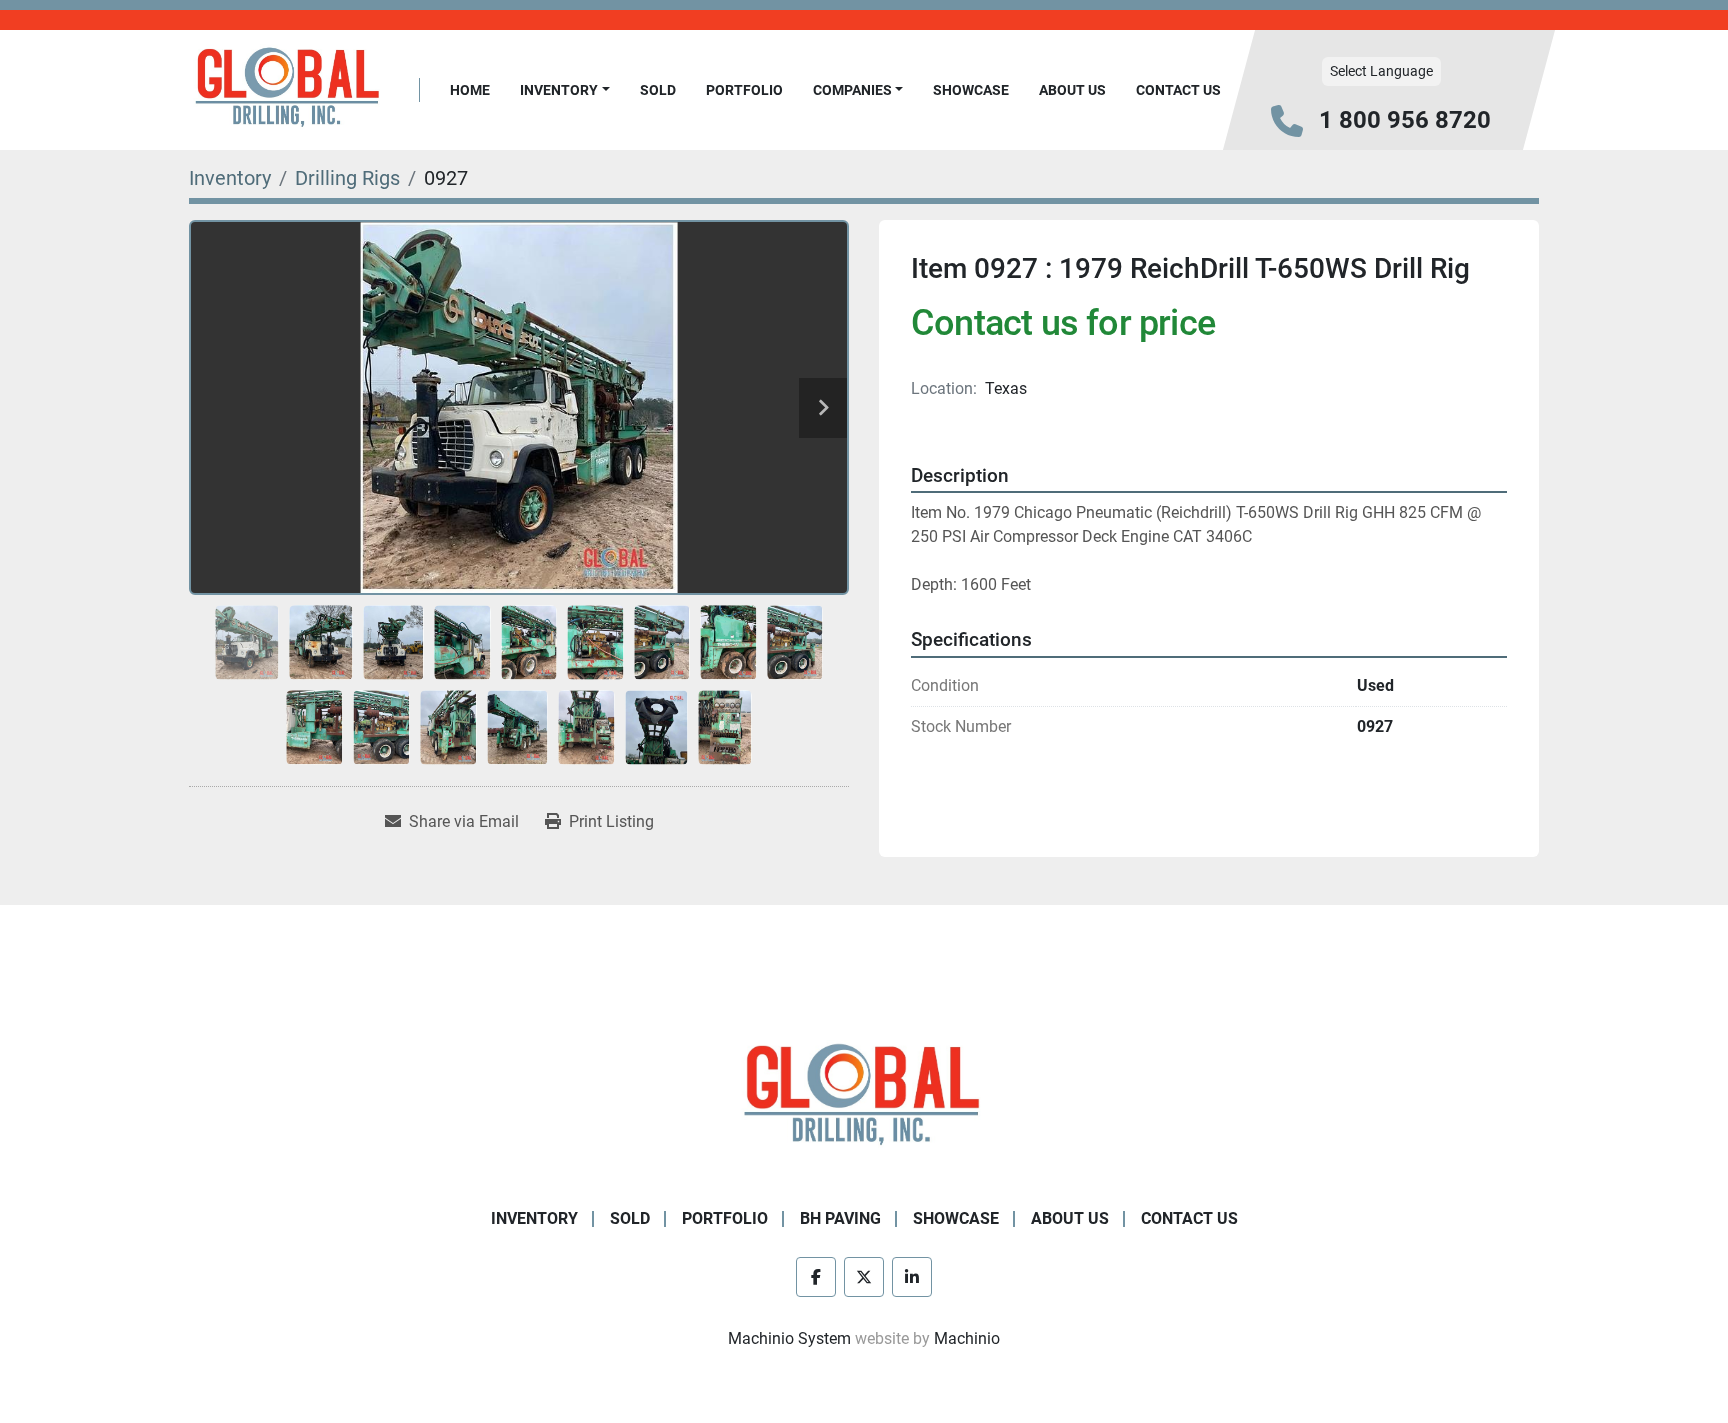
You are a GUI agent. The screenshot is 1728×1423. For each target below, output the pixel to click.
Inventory (559, 90)
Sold (658, 90)
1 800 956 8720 (1405, 120)
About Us (1072, 90)
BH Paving (840, 1218)
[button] (565, 90)
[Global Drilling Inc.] (864, 1096)
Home (470, 90)
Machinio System (789, 1338)
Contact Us (1178, 90)
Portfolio (744, 90)
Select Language (1381, 71)
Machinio (967, 1338)
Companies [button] (852, 90)
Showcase (971, 90)
